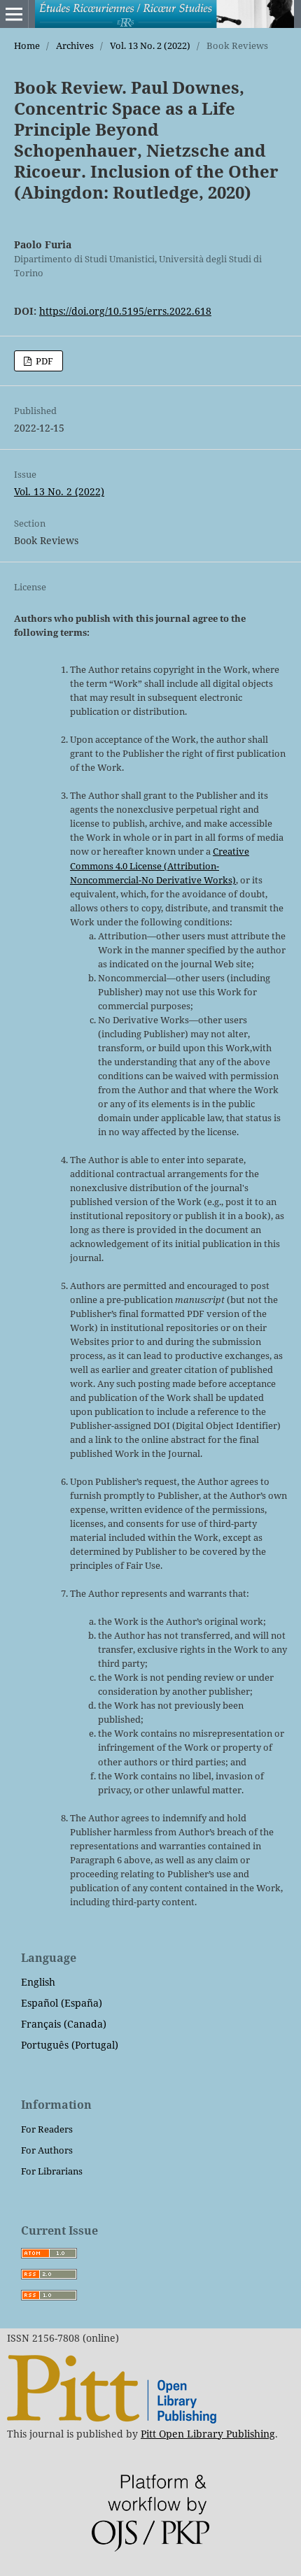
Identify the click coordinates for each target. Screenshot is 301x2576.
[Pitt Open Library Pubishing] (112, 2420)
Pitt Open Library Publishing (208, 2434)
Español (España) (62, 2003)
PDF (43, 361)
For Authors (47, 2150)
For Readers (47, 2129)
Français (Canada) (64, 2024)
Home (27, 45)
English (38, 1982)
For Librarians (52, 2171)
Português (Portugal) (70, 2045)
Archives (75, 45)
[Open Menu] (14, 14)
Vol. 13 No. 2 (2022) (150, 45)
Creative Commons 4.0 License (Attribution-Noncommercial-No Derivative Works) (160, 865)
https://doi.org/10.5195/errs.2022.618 (125, 311)
